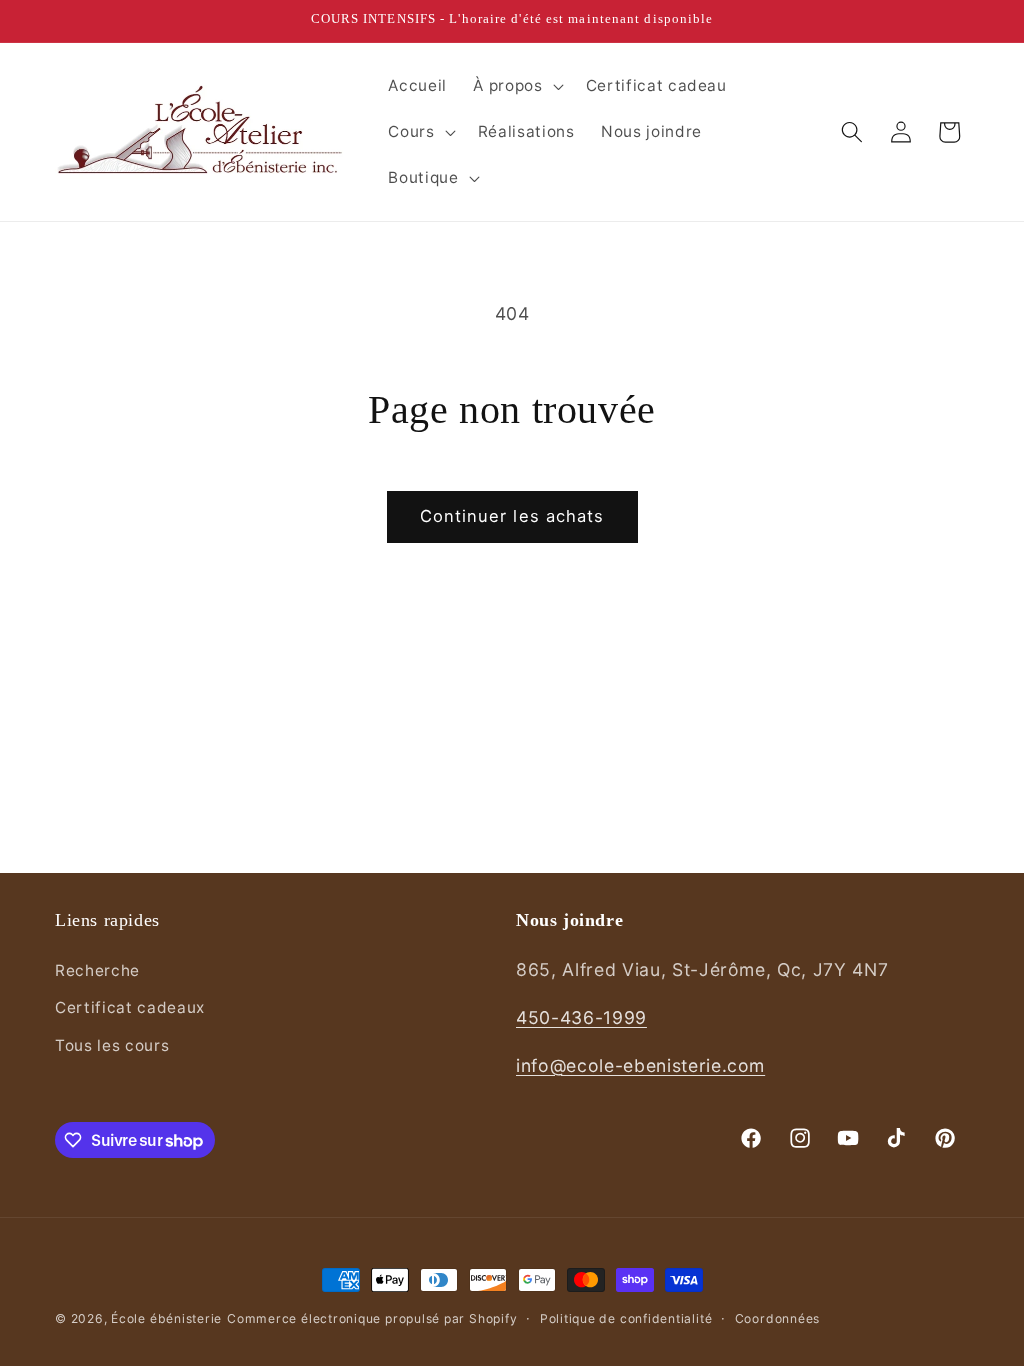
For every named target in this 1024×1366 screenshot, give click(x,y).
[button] (516, 86)
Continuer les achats (512, 516)
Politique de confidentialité (626, 1318)
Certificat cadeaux (130, 1007)
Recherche (97, 970)
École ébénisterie (166, 1318)
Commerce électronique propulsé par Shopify (372, 1318)
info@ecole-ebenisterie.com (640, 1065)
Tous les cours (112, 1045)
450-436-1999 (581, 1017)
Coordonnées (777, 1318)
